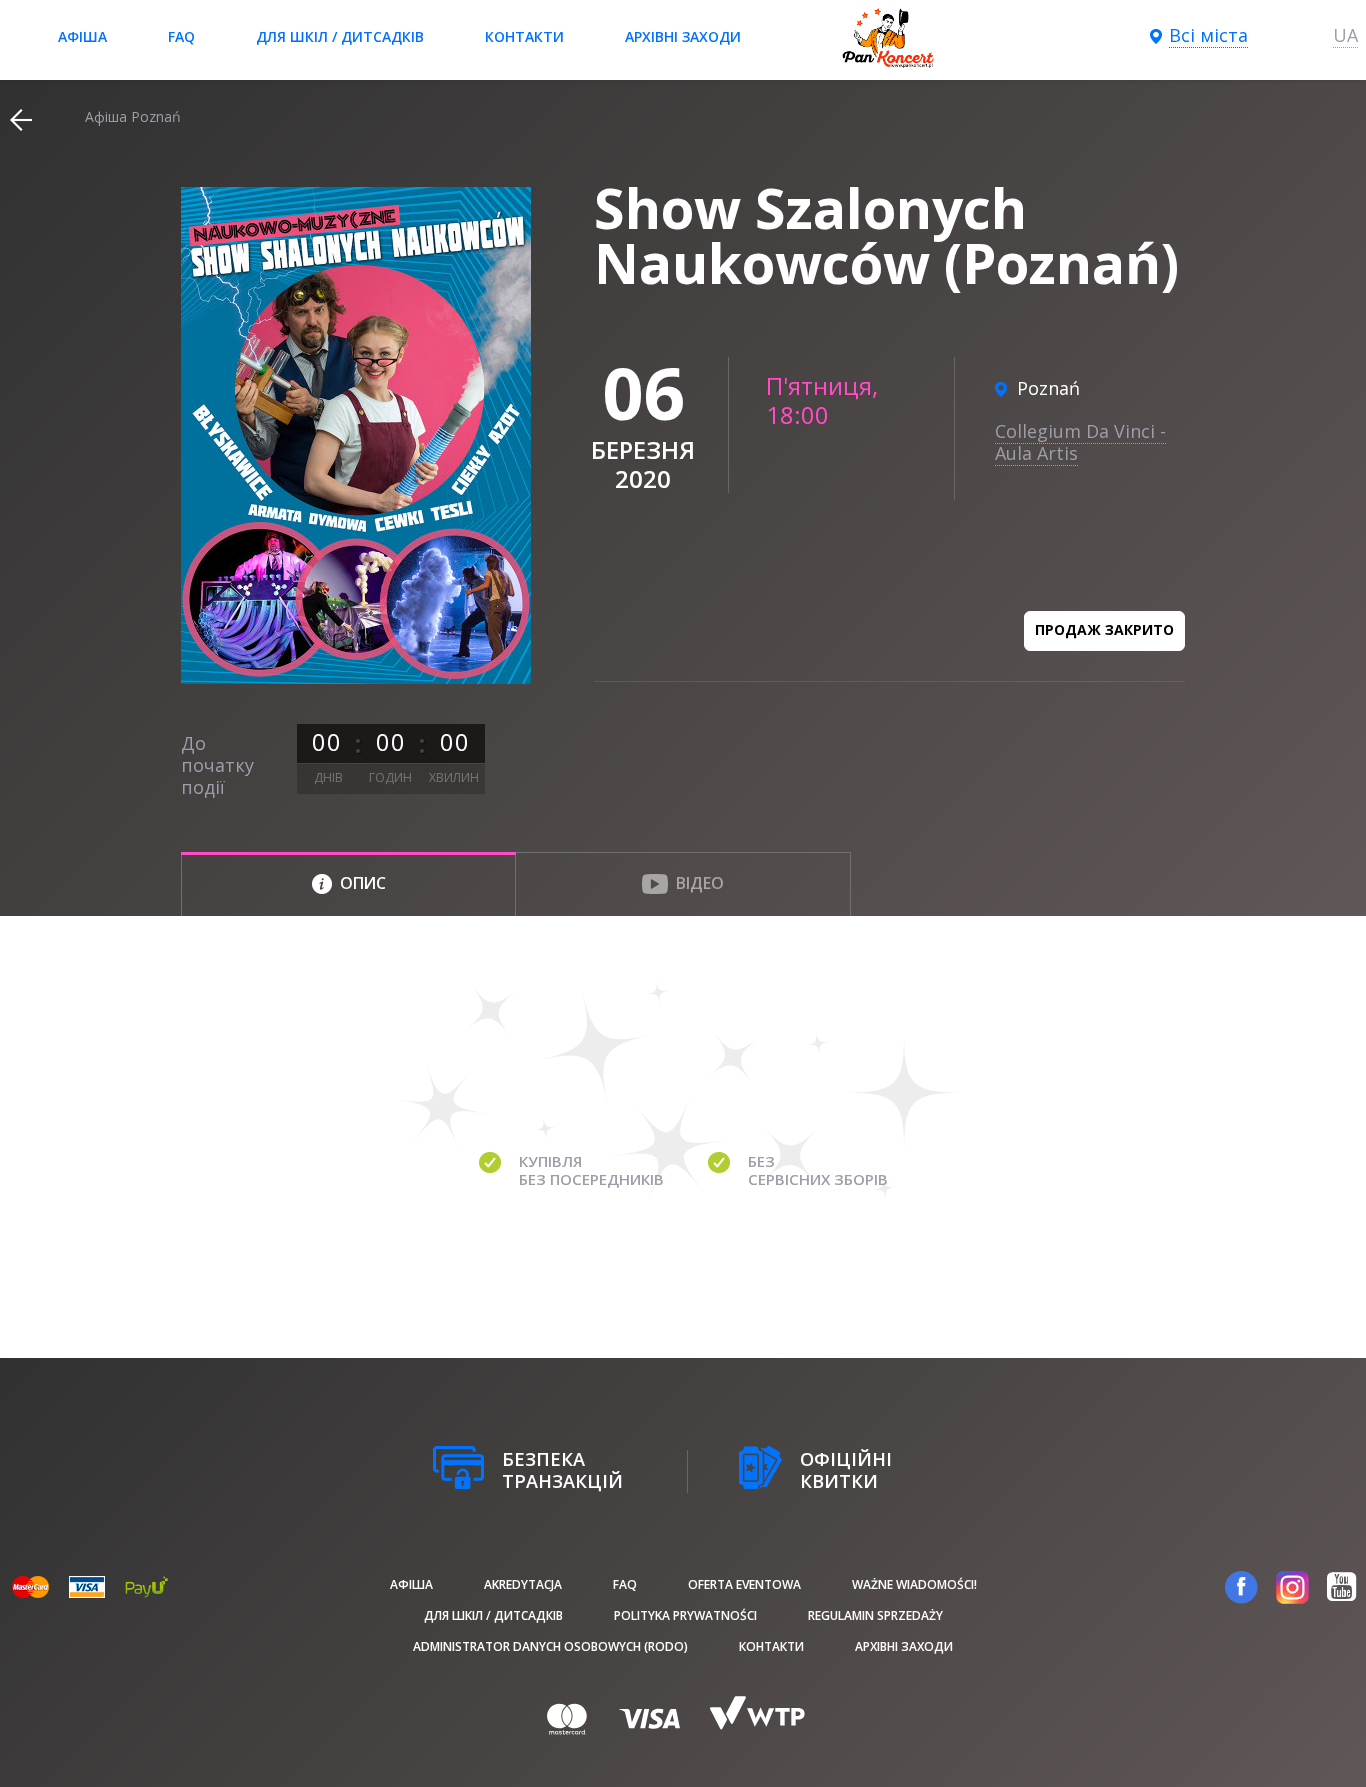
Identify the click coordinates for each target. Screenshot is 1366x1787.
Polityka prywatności (685, 1615)
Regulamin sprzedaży (875, 1615)
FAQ (181, 36)
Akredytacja (523, 1584)
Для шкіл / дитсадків (340, 36)
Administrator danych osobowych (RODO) (550, 1646)
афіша (82, 36)
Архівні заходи (683, 36)
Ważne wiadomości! (914, 1584)
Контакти (524, 36)
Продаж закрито (1104, 629)
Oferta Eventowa (744, 1584)
